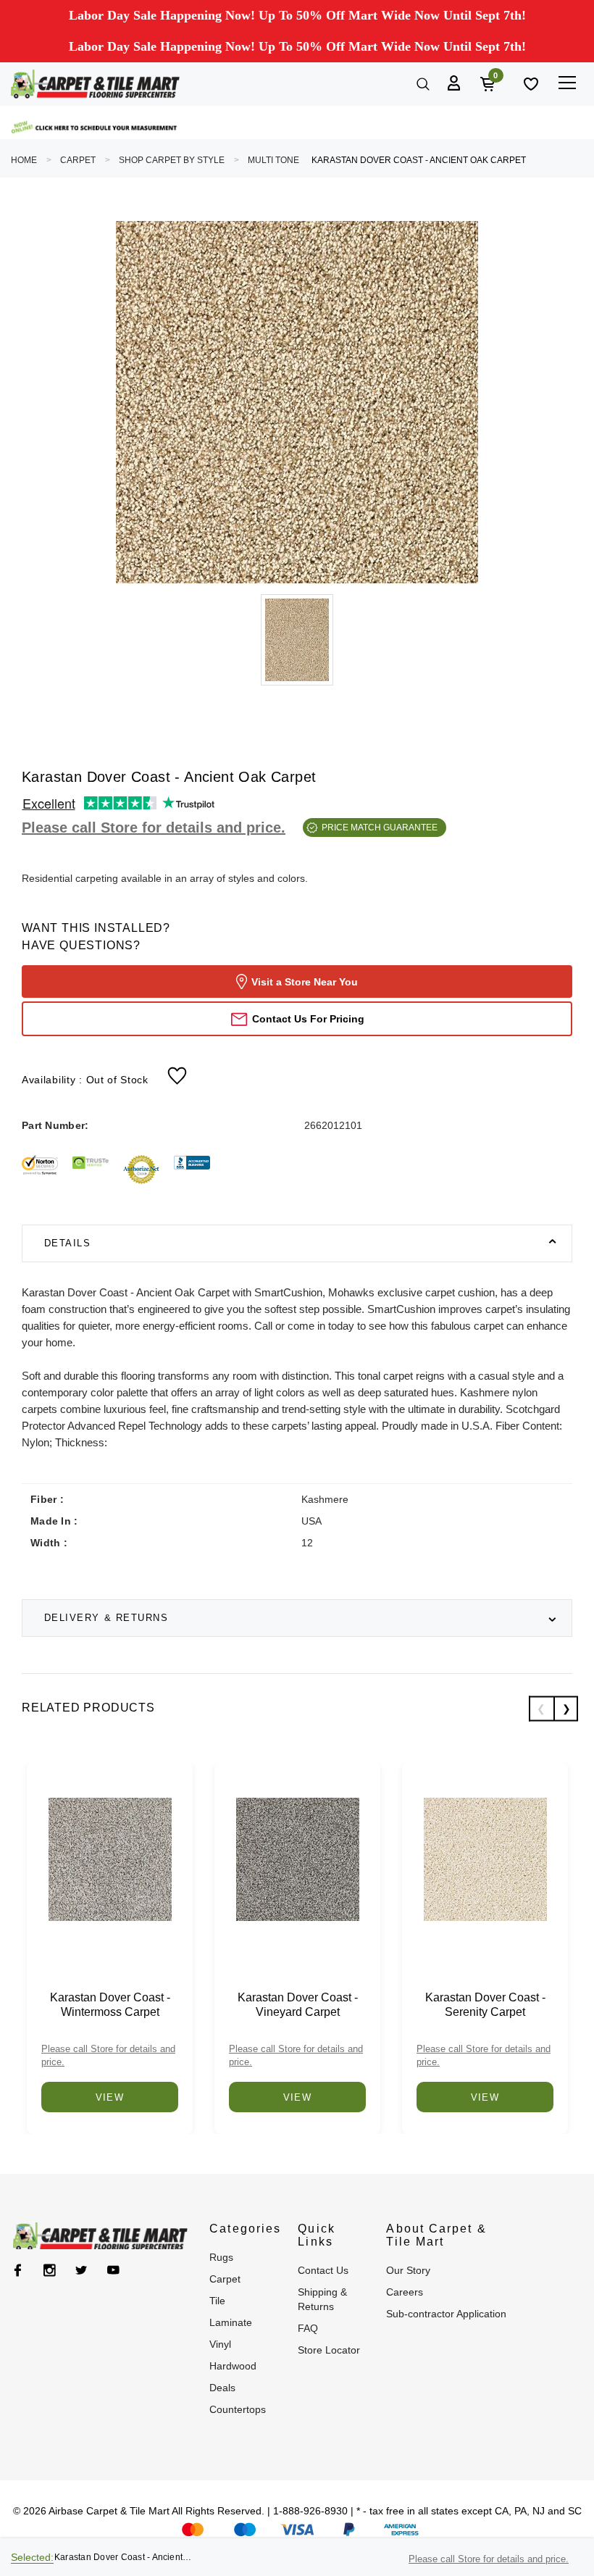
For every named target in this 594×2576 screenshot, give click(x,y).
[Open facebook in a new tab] (18, 2270)
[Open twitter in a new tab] (81, 2270)
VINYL (220, 2344)
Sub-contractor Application (446, 2314)
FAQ (308, 2328)
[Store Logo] (95, 84)
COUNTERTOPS (238, 2409)
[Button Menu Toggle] (567, 82)
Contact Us (323, 2270)
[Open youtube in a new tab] (113, 2270)
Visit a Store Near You (305, 982)
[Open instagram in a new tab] (50, 2270)
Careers (405, 2292)
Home (24, 160)
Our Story (408, 2270)
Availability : (85, 1080)
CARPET (78, 160)
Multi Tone (273, 160)
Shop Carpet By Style (172, 160)
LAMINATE (231, 2322)
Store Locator (329, 2350)
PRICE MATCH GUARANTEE (380, 828)
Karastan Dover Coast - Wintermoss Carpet (110, 2005)
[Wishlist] (530, 83)
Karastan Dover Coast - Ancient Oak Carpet (419, 160)
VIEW (110, 2097)
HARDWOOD (233, 2366)
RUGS (221, 2257)
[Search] (422, 83)
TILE (217, 2301)
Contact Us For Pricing (308, 1019)
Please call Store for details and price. (154, 828)
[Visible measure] (95, 128)
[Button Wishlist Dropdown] (177, 1075)
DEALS (222, 2388)
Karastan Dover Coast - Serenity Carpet (485, 2005)
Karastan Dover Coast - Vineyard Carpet (298, 2005)
